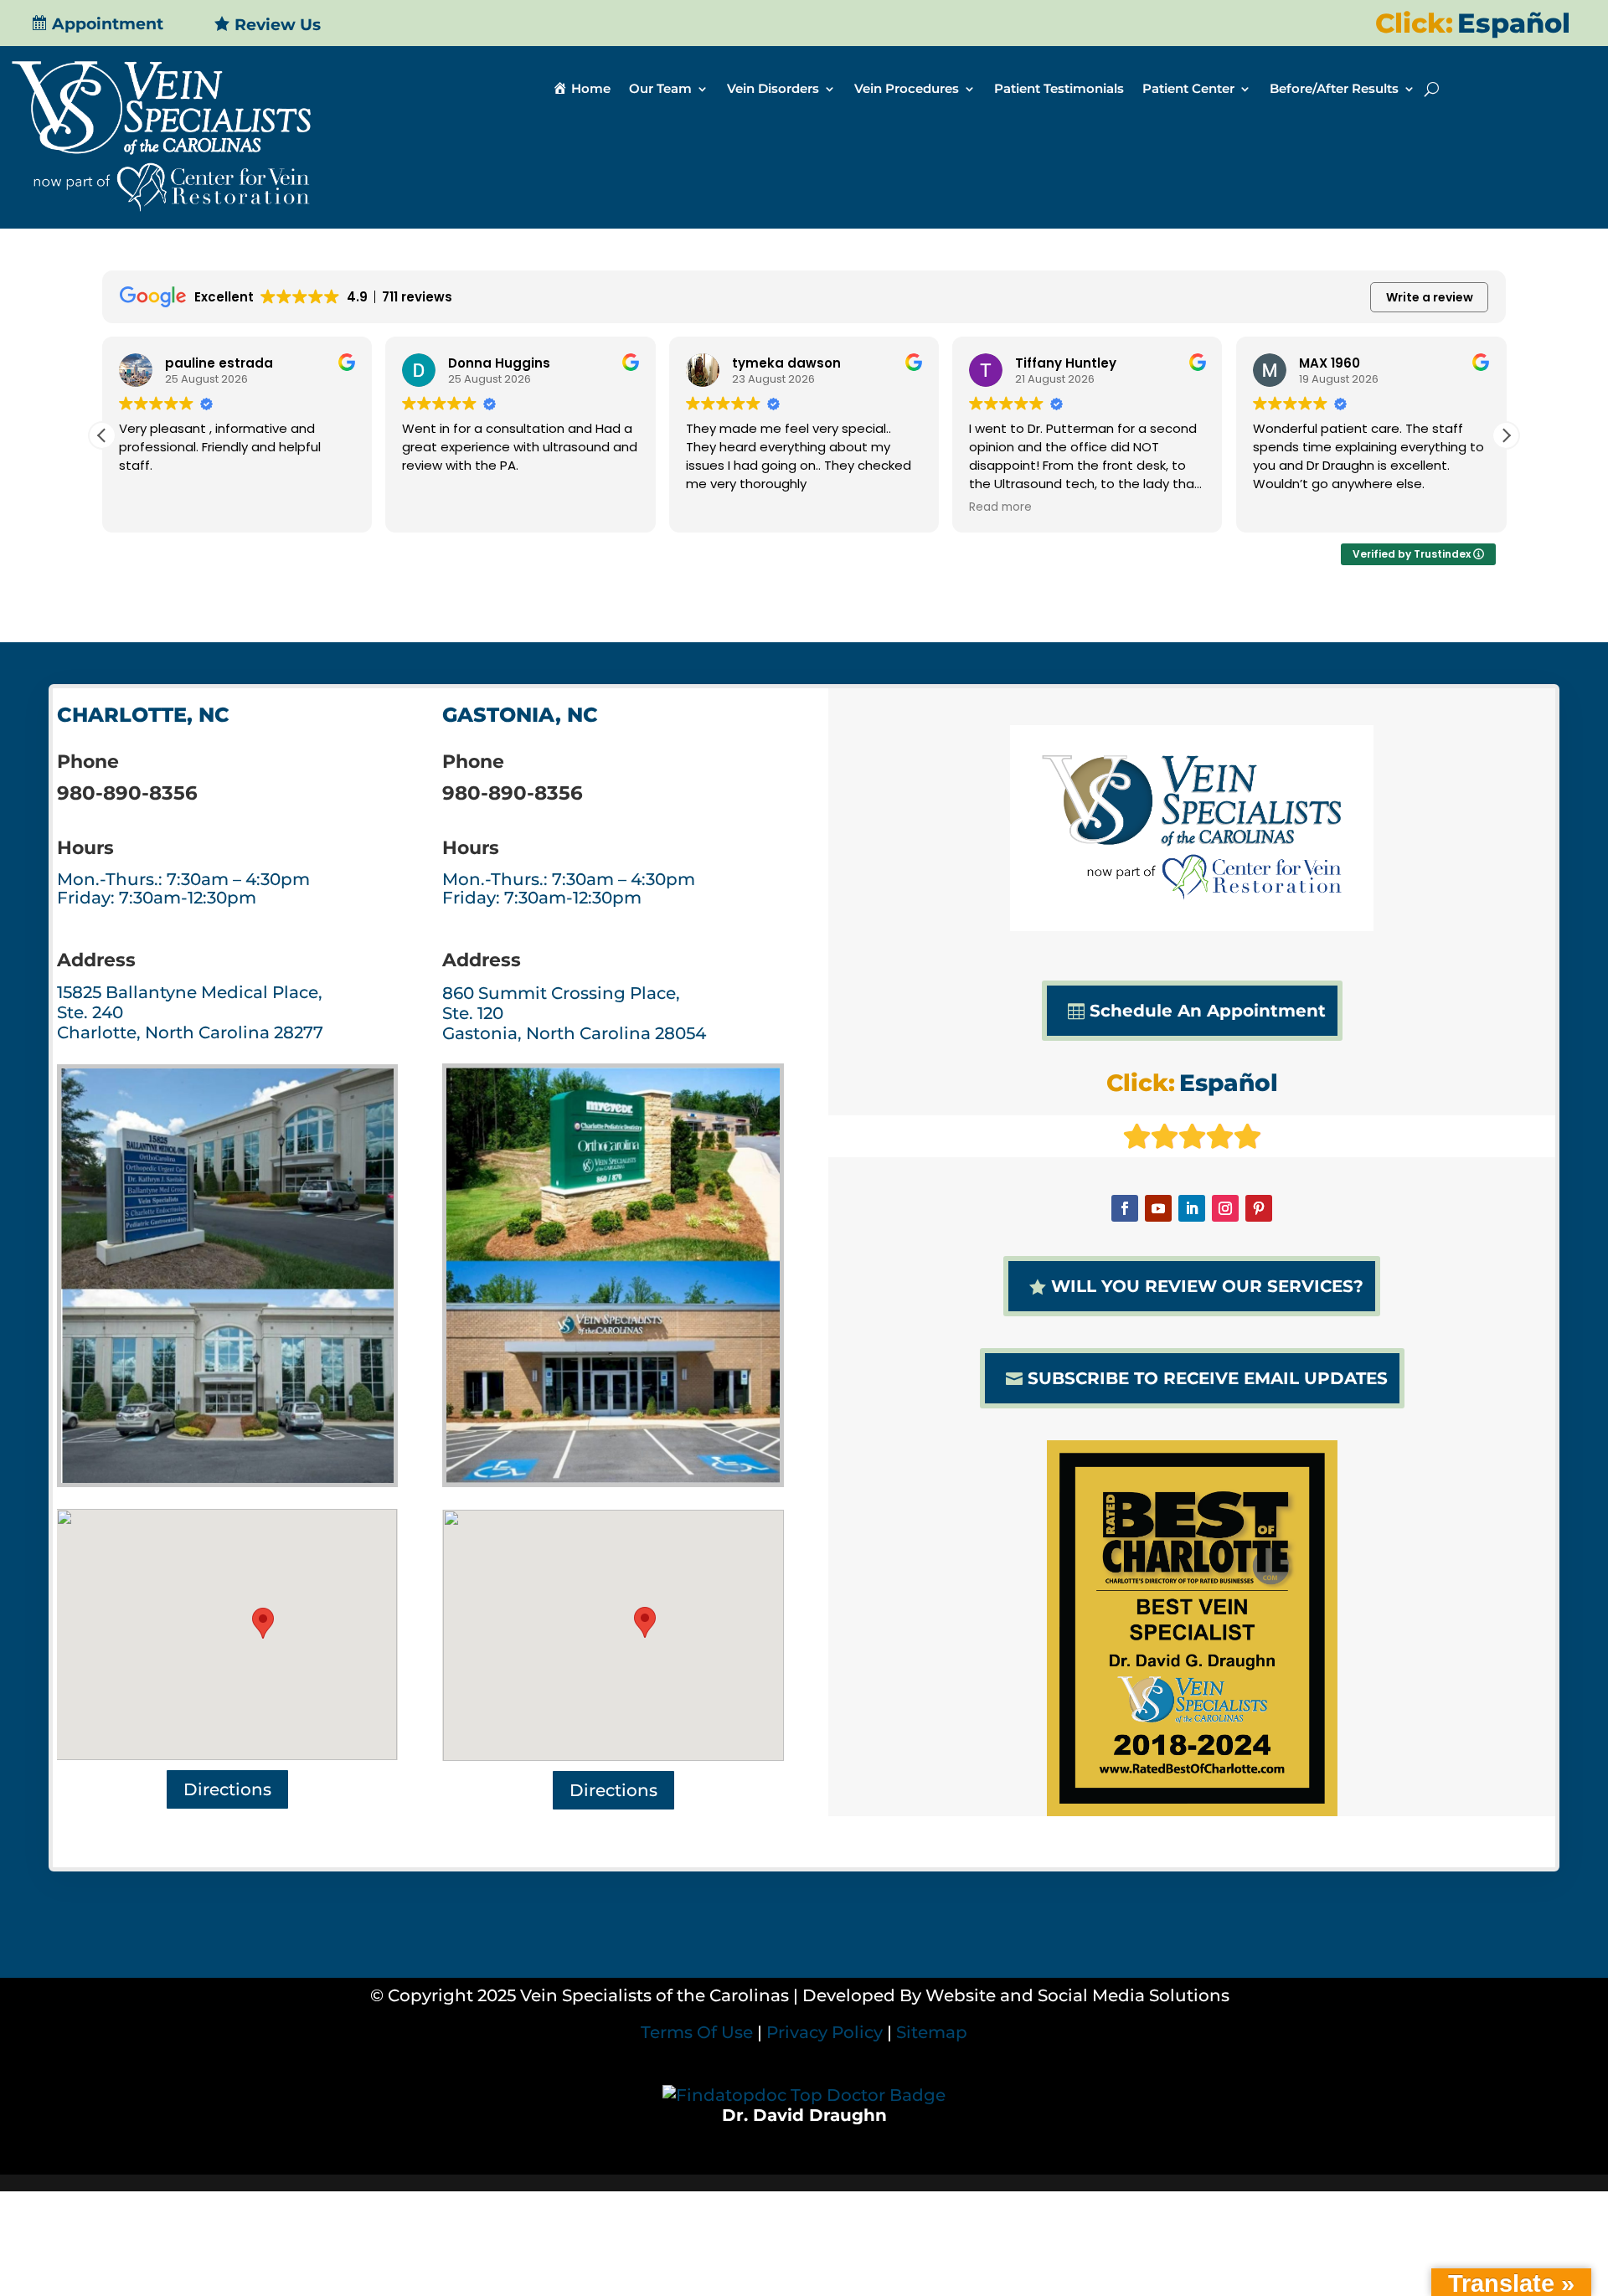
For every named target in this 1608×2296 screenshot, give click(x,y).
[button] (1506, 435)
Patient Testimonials (1059, 90)
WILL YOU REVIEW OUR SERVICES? (1207, 1286)
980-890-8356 (127, 793)
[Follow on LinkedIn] (1192, 1208)
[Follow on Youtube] (1158, 1208)
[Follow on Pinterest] (1259, 1208)
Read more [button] (1000, 507)
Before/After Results (1334, 90)
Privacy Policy (825, 2032)
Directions (227, 1789)
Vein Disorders (773, 90)
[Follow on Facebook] (1125, 1208)
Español (1514, 23)
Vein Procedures (907, 90)
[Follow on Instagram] (1225, 1208)
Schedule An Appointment (1208, 1011)
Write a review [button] (1430, 297)
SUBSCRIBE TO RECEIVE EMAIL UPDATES (1208, 1378)
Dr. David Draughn (804, 2115)
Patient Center (1188, 90)
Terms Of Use (697, 2032)
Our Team (660, 90)
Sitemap (932, 2032)
